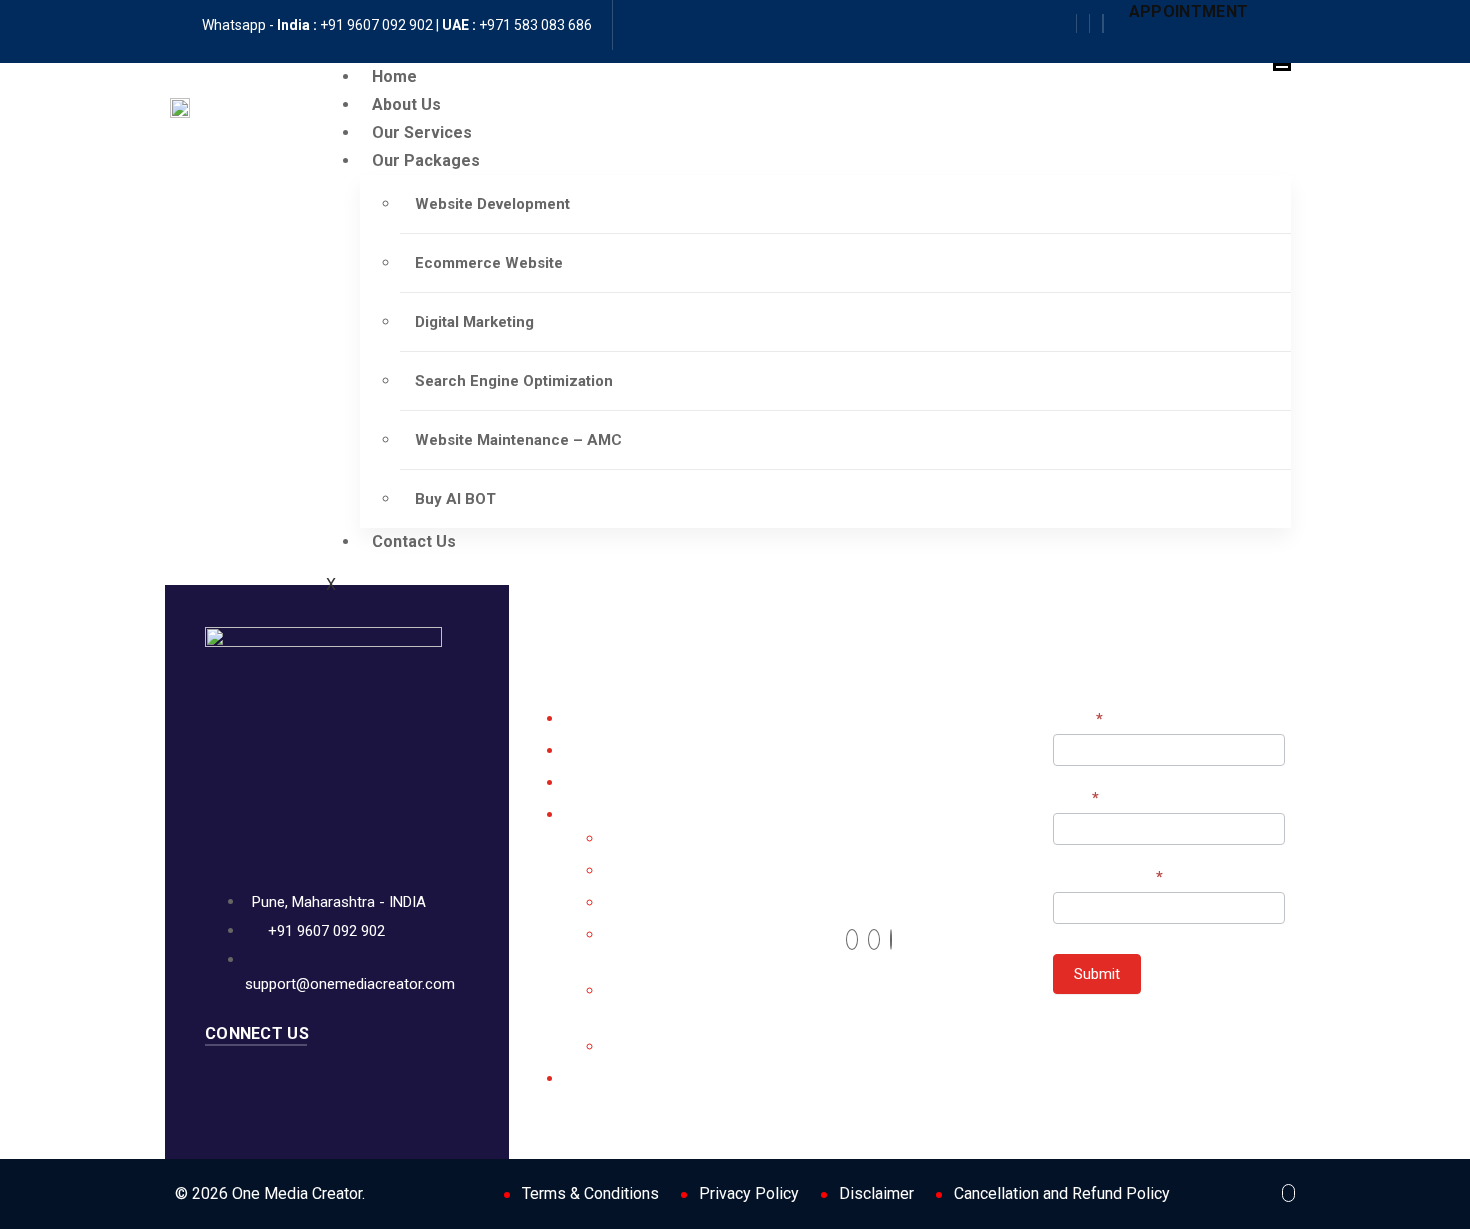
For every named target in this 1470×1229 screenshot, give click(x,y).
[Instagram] (1096, 23)
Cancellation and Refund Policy (1062, 1193)
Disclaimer (876, 1193)
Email (1076, 798)
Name (1078, 719)
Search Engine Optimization (514, 381)
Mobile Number (1108, 877)
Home (394, 76)
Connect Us (257, 1033)
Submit (1097, 974)
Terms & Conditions (590, 1193)
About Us (406, 104)
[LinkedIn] (891, 939)
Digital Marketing (474, 322)
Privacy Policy (749, 1193)
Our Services (422, 132)
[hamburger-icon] (1282, 67)
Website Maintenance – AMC (518, 440)
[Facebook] (1083, 23)
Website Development (492, 204)
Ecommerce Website (489, 263)
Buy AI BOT (455, 499)
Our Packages (426, 160)
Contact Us (414, 541)
